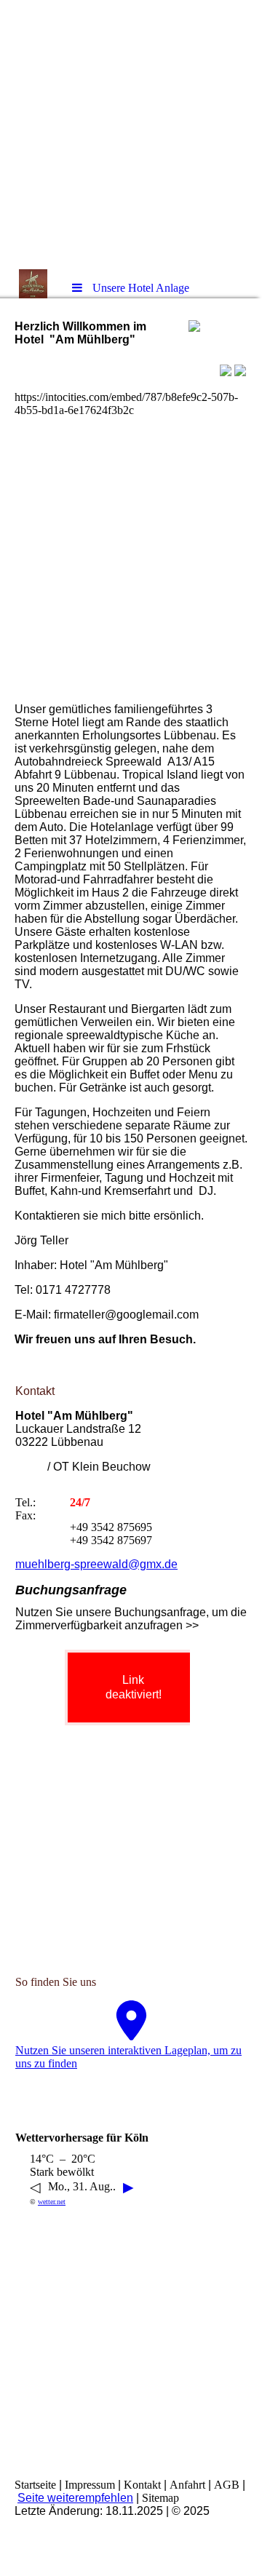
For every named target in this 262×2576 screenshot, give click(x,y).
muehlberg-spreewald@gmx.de (96, 1564)
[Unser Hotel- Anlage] (226, 372)
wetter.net (52, 2202)
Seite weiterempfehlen (75, 2498)
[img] (131, 135)
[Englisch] (240, 372)
